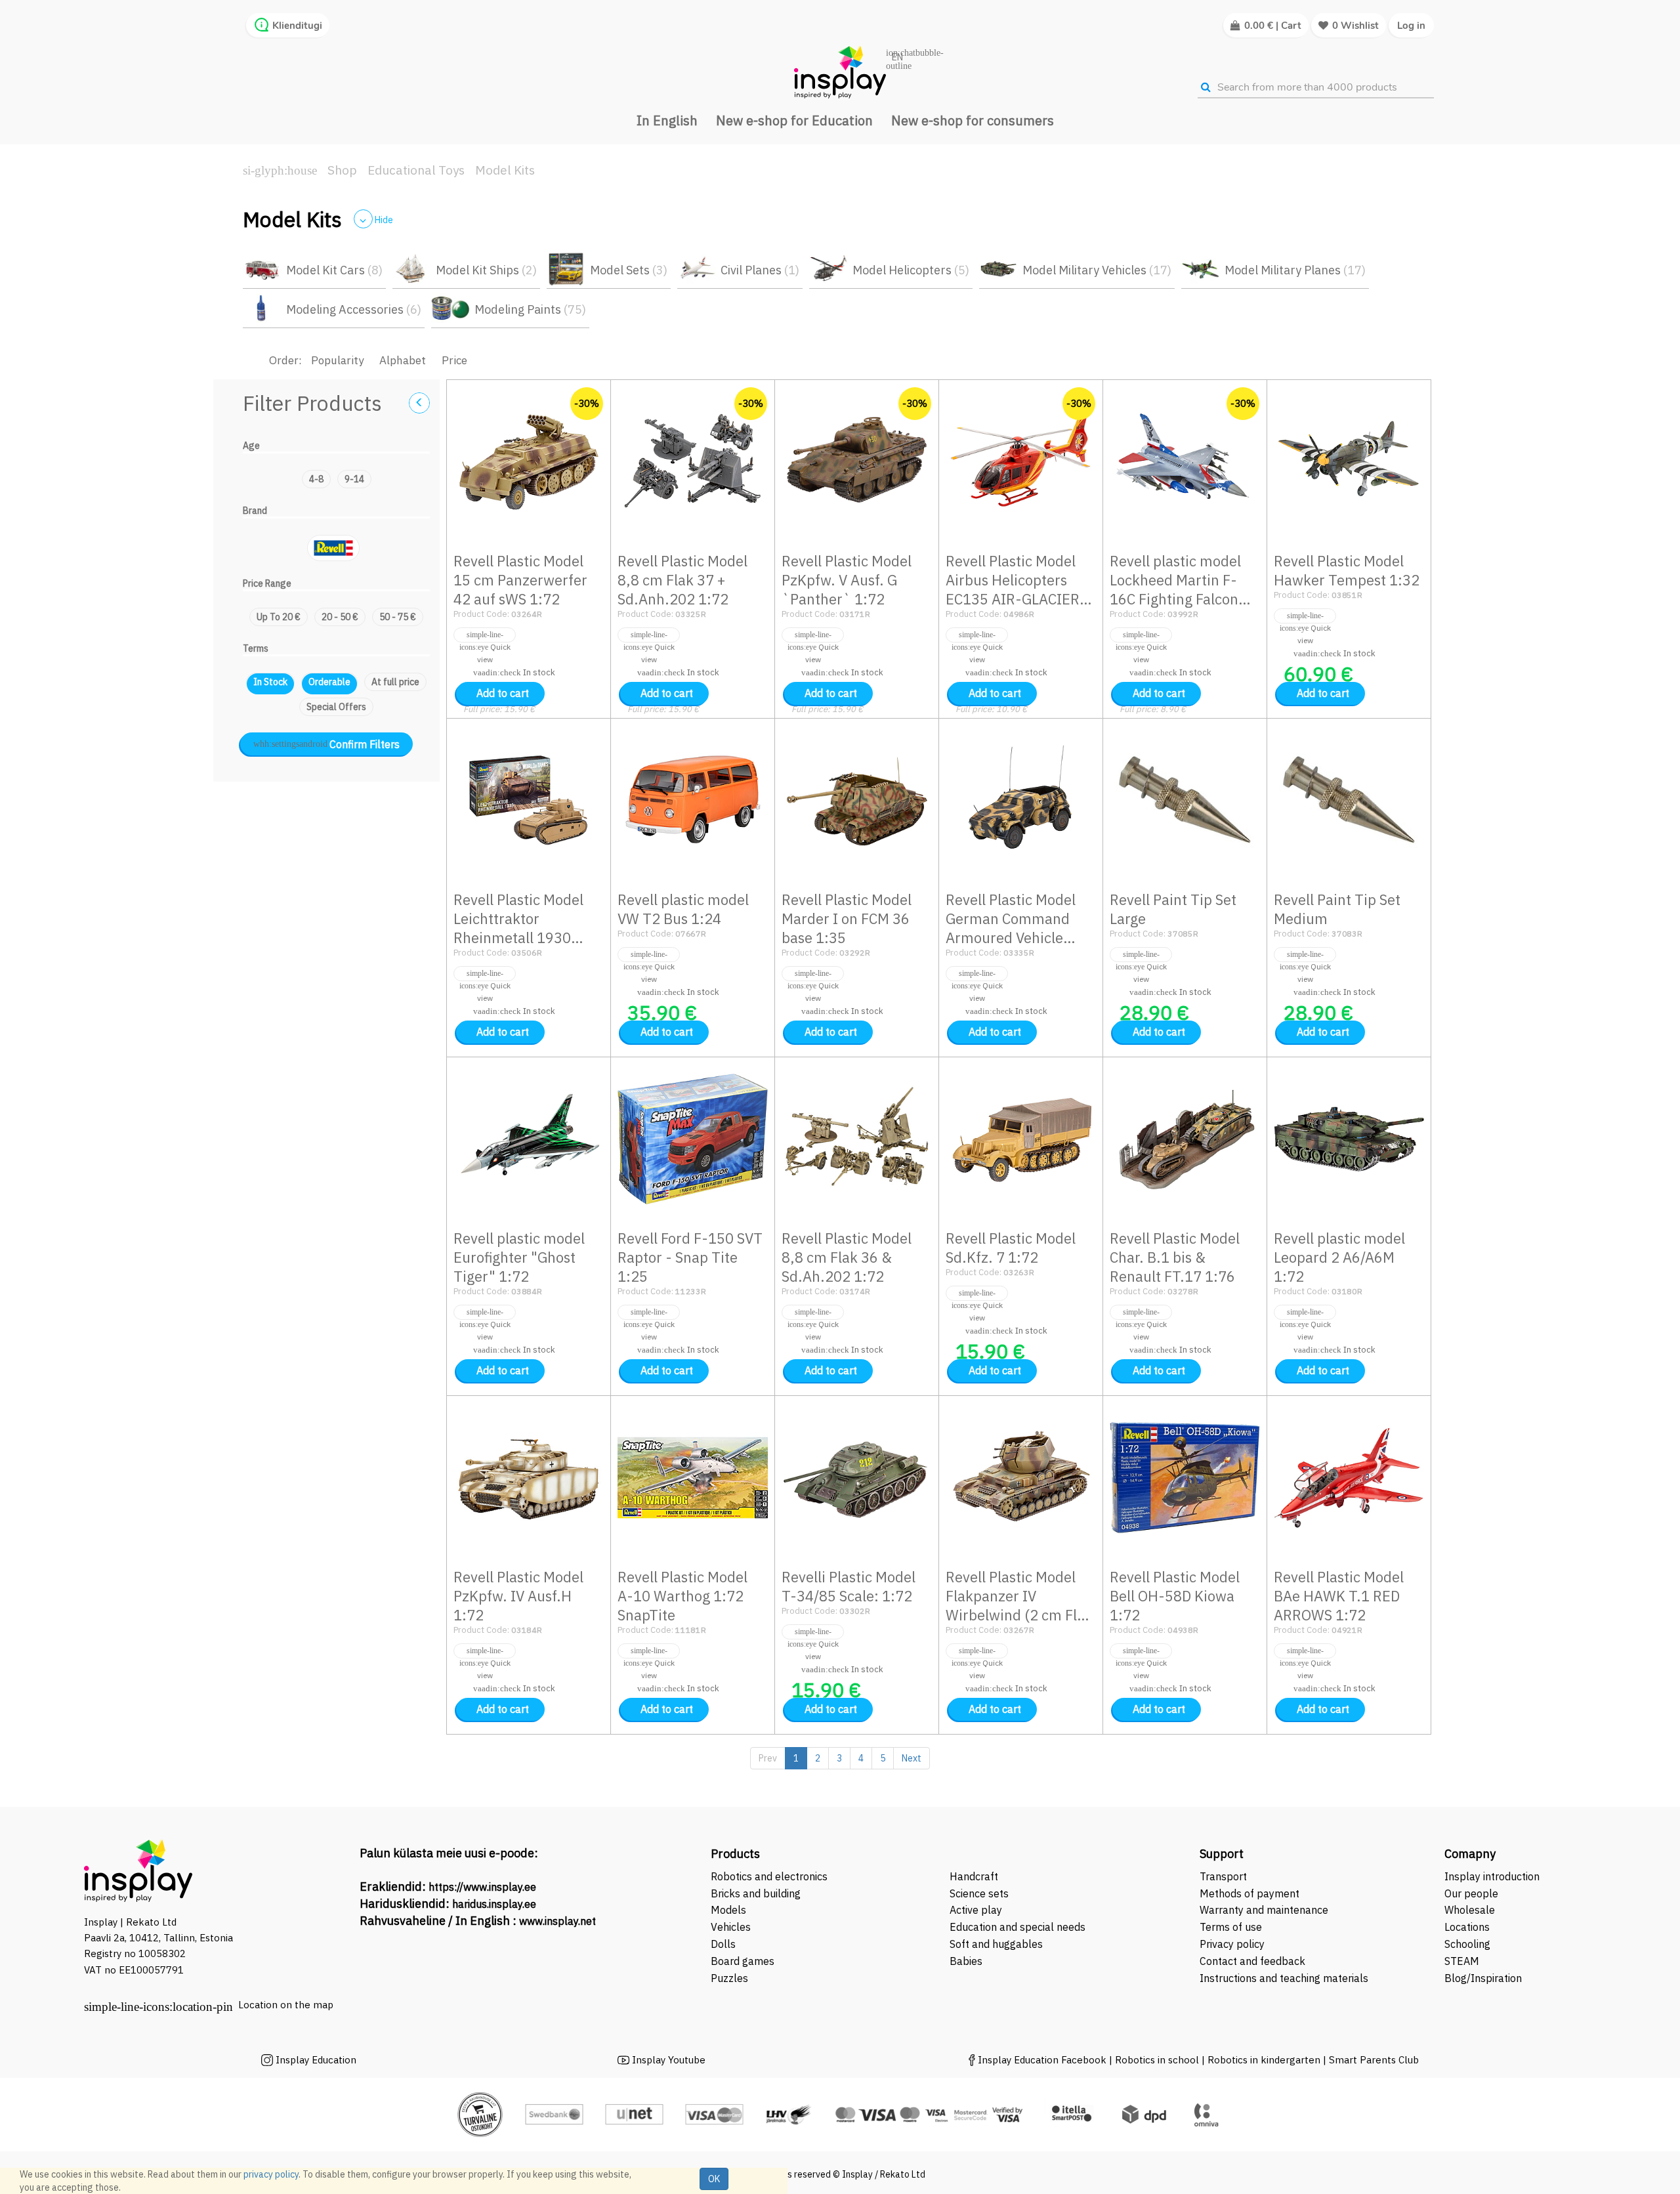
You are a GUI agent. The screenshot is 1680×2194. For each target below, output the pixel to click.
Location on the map (286, 2005)
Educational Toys (416, 170)
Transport (1223, 1876)
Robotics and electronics (769, 1876)
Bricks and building (756, 1893)
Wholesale (1470, 1910)
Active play (976, 1910)
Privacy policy (1232, 1944)
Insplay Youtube (669, 2060)
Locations (1467, 1927)
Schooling (1467, 1944)
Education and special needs (1018, 1927)
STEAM (1462, 1961)
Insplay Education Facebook (1042, 2060)
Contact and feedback (1252, 1961)
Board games (743, 1961)
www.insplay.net (557, 1921)
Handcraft (974, 1876)
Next (912, 1758)
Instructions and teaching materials (1285, 1978)
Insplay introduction (1492, 1876)
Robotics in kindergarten (1265, 2060)
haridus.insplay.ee (494, 1904)
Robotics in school (1157, 2060)
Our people (1471, 1893)
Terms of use (1231, 1927)
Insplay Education (316, 2060)
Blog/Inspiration (1483, 1978)
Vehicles (731, 1927)
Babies (966, 1961)
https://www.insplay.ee (482, 1887)
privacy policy (271, 2174)
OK (714, 2179)
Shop (342, 170)
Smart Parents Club (1374, 2060)
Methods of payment (1249, 1893)
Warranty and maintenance (1265, 1910)
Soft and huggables (996, 1944)
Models (728, 1910)
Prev (768, 1758)
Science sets (980, 1893)
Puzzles (729, 1978)
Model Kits (505, 170)
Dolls (723, 1944)
